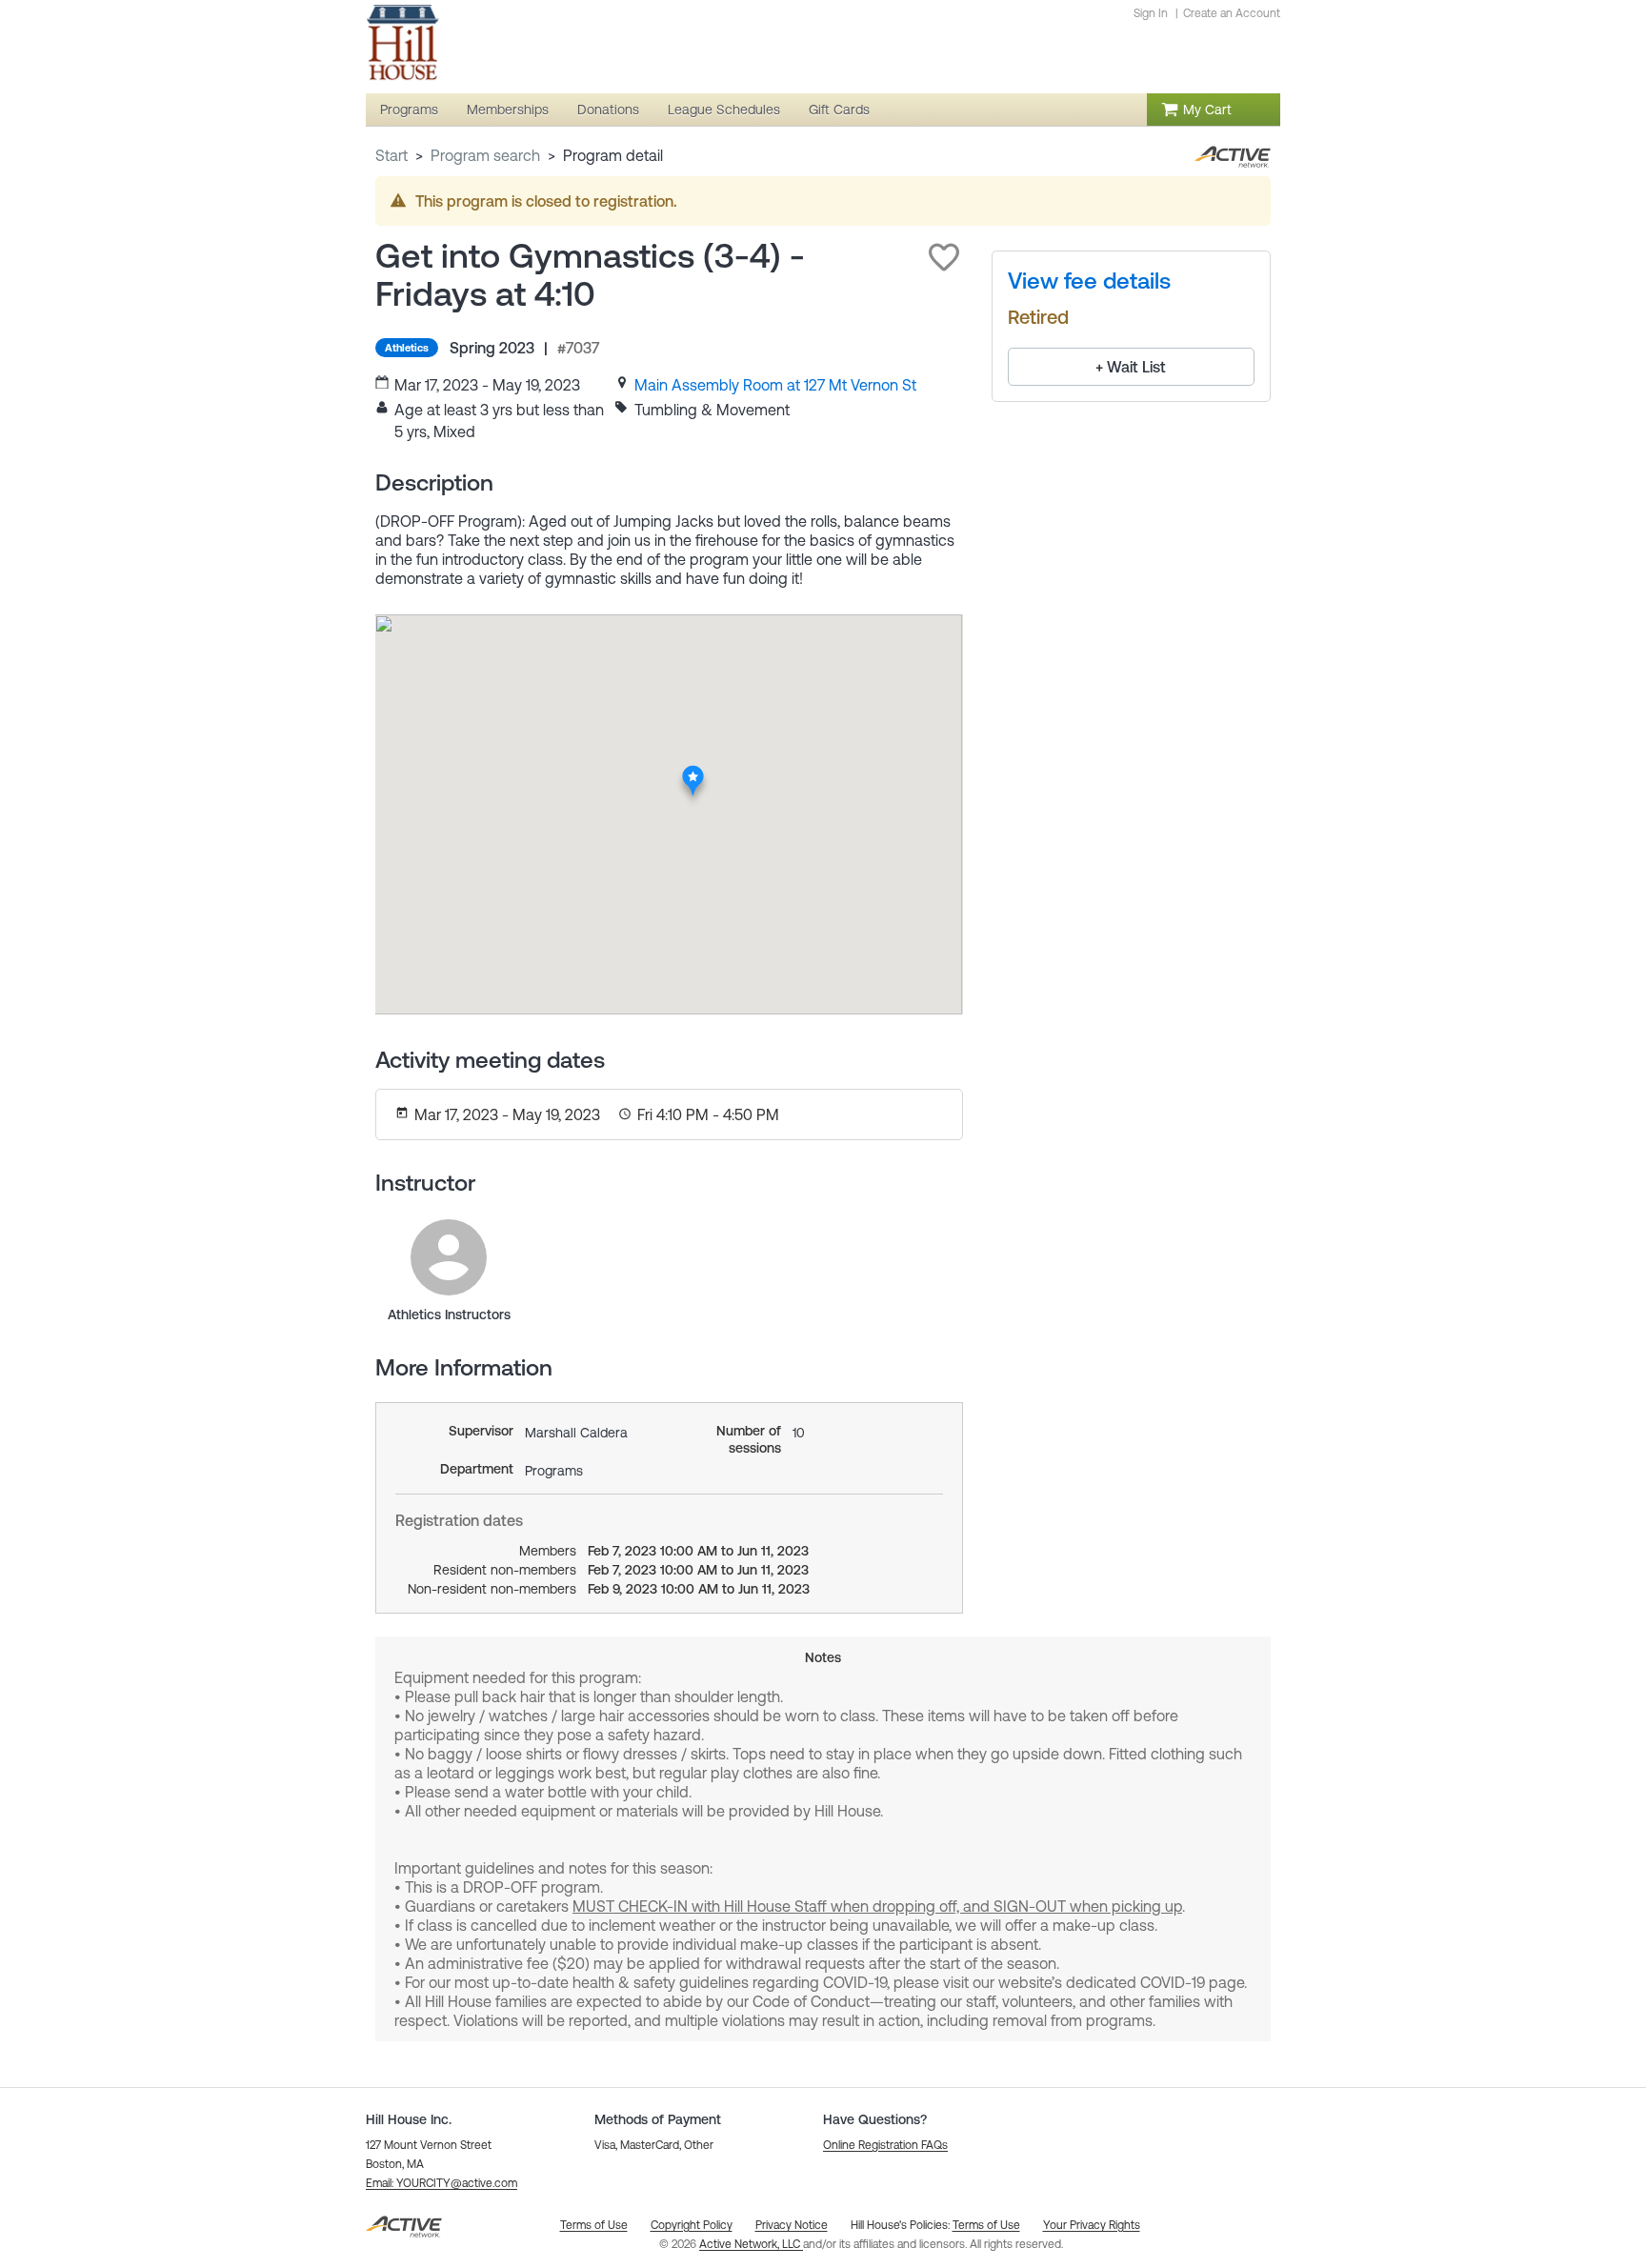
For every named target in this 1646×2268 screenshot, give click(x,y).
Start (391, 155)
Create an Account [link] (1232, 13)
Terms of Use (986, 2225)
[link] (775, 385)
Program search (485, 155)
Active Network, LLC (751, 2244)
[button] (944, 257)
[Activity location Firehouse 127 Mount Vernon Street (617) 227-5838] (693, 771)
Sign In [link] (1151, 13)
